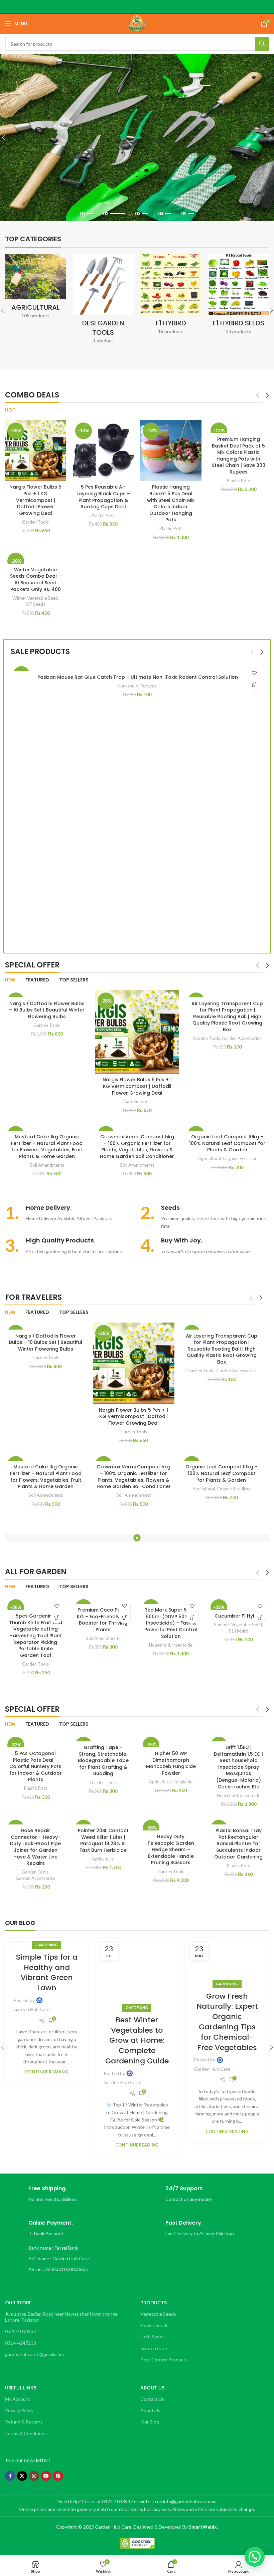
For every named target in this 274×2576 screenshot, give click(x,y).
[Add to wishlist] (254, 673)
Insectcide (182, 1645)
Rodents (149, 686)
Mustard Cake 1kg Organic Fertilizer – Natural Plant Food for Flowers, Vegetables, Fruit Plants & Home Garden (47, 1147)
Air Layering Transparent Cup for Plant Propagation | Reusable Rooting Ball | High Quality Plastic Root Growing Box (227, 1017)
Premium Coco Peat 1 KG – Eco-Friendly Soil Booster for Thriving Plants (103, 1620)
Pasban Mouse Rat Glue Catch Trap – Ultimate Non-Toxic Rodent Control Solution (137, 677)
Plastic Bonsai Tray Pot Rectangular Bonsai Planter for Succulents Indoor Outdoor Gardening (238, 1843)
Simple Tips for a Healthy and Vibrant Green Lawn (47, 1972)
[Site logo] (137, 23)
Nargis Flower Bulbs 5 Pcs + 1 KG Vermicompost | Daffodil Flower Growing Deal (35, 500)
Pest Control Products (164, 2360)
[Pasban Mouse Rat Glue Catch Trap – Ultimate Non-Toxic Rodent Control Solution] (137, 667)
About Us (150, 2410)
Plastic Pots (103, 515)
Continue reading (47, 2072)
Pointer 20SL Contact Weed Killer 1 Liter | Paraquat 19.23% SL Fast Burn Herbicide (103, 1840)
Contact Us (152, 2399)
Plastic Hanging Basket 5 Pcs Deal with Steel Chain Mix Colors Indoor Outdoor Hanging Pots (171, 503)
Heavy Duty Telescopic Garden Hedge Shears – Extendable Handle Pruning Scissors (171, 1849)
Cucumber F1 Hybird (239, 1616)
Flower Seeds (154, 2325)
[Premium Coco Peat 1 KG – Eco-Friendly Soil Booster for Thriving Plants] (103, 1600)
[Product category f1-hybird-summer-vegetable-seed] (171, 297)
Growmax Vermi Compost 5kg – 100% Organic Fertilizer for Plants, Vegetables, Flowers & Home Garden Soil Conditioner (137, 1147)
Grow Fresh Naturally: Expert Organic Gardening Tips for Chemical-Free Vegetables (227, 2022)
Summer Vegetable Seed (238, 1625)
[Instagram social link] (34, 2476)
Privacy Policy (19, 2410)
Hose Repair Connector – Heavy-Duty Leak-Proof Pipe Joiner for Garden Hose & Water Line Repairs (35, 1847)
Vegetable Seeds (158, 2314)
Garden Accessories (242, 1038)
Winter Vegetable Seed (35, 598)
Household (128, 686)
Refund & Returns (24, 2422)
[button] (254, 685)
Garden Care (154, 2348)
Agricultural (210, 1158)
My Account (18, 2399)
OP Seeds (35, 604)
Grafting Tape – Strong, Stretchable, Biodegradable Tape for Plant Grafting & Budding (103, 1760)
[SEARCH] (262, 44)
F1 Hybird (239, 1631)
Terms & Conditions (26, 2433)
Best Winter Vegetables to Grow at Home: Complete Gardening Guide (137, 2040)
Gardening (47, 1945)
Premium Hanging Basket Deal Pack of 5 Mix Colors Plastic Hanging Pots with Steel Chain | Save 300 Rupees (239, 456)
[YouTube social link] (46, 2476)
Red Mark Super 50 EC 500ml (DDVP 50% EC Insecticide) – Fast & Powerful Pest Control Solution (171, 1623)
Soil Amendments (47, 1165)
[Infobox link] (69, 1213)
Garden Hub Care (32, 2009)
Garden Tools (35, 522)
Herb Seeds (153, 2337)
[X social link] (22, 2476)
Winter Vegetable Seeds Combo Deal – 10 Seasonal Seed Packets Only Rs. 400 (36, 580)
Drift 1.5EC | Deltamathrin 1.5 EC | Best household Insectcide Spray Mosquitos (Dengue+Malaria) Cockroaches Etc (238, 1767)
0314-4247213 (21, 2343)
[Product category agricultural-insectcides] (35, 289)
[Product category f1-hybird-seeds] (238, 297)
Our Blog (150, 2422)
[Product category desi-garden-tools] (103, 301)
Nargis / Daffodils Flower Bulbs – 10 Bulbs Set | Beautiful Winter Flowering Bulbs (47, 1010)
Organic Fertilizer (240, 1158)
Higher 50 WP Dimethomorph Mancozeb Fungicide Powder (171, 1763)
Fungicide (183, 1782)
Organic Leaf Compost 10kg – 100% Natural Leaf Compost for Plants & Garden (227, 1143)
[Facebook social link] (10, 2476)
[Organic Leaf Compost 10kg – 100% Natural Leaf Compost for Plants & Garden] (227, 1127)
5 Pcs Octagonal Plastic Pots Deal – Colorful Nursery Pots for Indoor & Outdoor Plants (36, 1766)
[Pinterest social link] (58, 2476)
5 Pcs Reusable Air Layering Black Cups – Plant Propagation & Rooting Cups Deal (103, 497)
